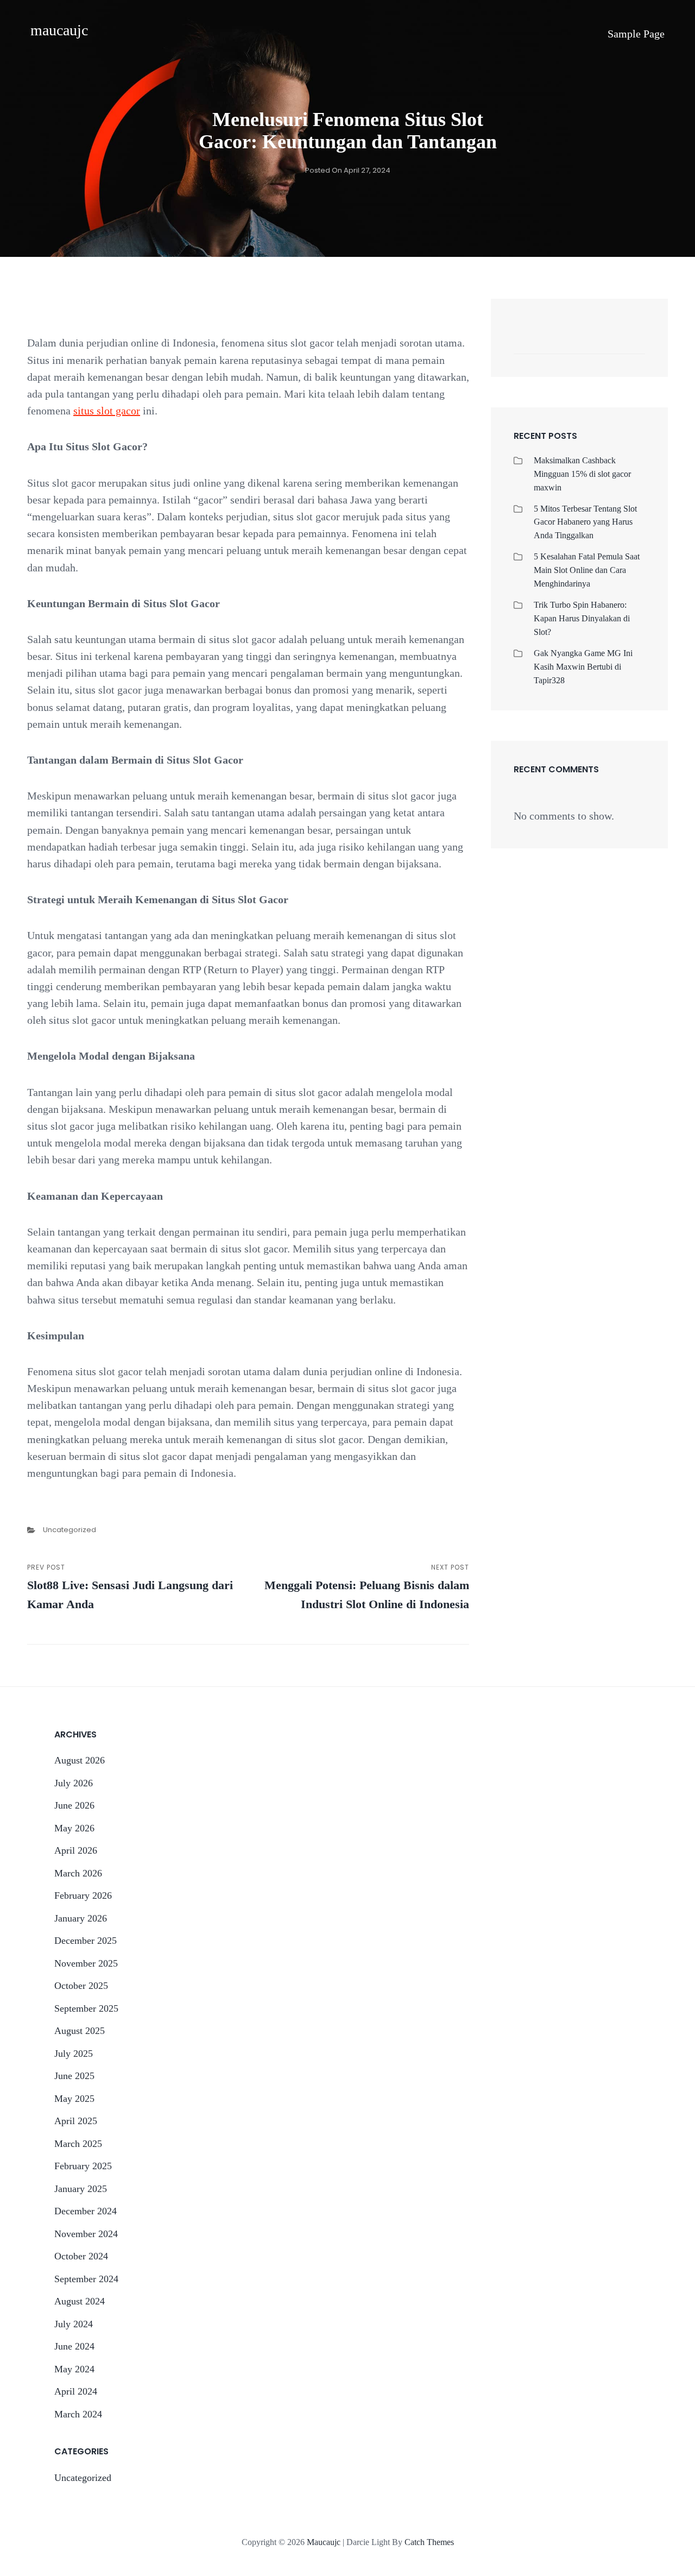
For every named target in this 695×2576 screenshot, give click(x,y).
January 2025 (81, 2189)
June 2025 (74, 2076)
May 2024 (74, 2369)
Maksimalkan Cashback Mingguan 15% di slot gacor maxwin (582, 474)
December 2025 (86, 1941)
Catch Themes (429, 2542)
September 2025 (86, 2008)
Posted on (348, 170)
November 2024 (86, 2234)
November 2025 (86, 1963)
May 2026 (74, 1828)
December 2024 (86, 2211)
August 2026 (80, 1760)
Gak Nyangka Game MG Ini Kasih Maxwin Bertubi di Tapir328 (583, 667)
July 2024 (74, 2324)
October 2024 (81, 2256)
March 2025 (78, 2144)
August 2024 (80, 2301)
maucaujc (59, 30)
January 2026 (81, 1918)
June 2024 (74, 2346)
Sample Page (636, 34)
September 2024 (86, 2279)
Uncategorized (69, 1530)
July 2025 (74, 2054)
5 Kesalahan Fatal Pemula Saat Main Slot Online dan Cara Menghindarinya (587, 570)
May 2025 (74, 2099)
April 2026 (76, 1850)
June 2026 (74, 1805)
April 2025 (76, 2121)
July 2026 (74, 1783)
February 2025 (83, 2166)
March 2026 (78, 1873)
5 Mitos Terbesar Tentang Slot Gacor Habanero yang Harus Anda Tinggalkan (585, 522)
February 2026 (83, 1895)
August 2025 (80, 2031)
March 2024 (78, 2414)
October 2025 (81, 1986)
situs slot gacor (107, 411)
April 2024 (76, 2391)
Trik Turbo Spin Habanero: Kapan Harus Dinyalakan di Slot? (582, 618)
